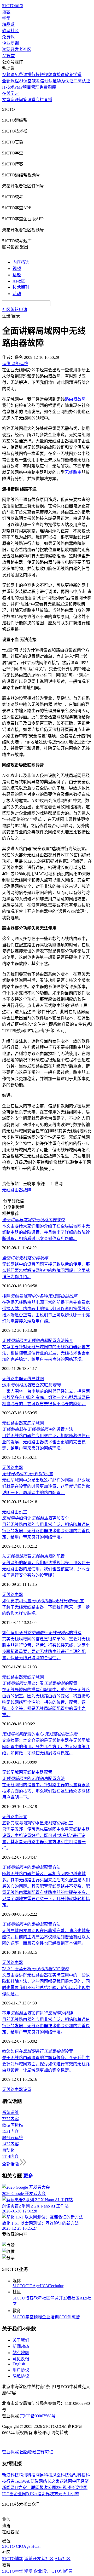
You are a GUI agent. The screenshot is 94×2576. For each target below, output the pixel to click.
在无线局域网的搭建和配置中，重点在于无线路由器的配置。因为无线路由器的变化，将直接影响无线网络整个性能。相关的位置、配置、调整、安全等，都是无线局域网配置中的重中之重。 (46, 1702)
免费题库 (48, 87)
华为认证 (65, 81)
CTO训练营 (69, 2317)
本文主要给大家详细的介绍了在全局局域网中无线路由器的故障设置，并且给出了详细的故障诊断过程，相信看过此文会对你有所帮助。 (46, 1232)
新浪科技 (10, 2475)
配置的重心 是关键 (40, 1734)
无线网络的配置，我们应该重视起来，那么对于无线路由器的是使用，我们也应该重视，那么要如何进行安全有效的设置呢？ (46, 1569)
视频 (17, 269)
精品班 (8, 24)
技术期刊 (21, 287)
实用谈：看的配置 (40, 1683)
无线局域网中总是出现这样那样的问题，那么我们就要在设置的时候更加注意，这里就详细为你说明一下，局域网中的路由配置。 (46, 1486)
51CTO (19, 2286)
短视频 (46, 75)
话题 (17, 275)
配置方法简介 (38, 1341)
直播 (48, 100)
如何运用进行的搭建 (42, 1633)
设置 (28, 1474)
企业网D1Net (25, 2494)
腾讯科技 (27, 2475)
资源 (15, 100)
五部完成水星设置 (38, 1823)
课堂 (31, 100)
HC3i (44, 2286)
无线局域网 (33, 1379)
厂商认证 (82, 81)
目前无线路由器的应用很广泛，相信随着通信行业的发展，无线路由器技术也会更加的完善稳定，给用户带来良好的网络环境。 (46, 1442)
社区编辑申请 (15, 310)
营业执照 (11, 2452)
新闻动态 (21, 2346)
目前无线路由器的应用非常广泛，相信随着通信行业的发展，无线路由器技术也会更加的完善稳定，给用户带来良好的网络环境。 (46, 1531)
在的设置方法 (38, 1429)
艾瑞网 (37, 2481)
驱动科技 (77, 2475)
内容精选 (21, 262)
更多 (28, 2176)
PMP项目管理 (27, 87)
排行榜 (33, 75)
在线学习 (10, 93)
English (19, 2364)
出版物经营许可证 (37, 2452)
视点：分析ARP (36, 1969)
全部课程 (10, 81)
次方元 (56, 2494)
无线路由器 (13, 1379)
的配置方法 (33, 1779)
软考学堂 (73, 75)
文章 (6, 100)
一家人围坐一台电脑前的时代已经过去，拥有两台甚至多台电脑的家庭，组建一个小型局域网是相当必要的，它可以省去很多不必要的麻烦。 (46, 1398)
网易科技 (44, 2475)
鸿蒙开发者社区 (17, 50)
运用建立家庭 (31, 1385)
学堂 (6, 18)
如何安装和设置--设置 (43, 1601)
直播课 (58, 75)
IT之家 (21, 2488)
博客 (6, 12)
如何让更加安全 (36, 1518)
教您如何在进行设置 (38, 2051)
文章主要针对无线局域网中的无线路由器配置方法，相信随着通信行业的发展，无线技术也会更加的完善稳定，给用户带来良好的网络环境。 (46, 1353)
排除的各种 (40, 1296)
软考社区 (10, 31)
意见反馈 (21, 2359)
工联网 (33, 2488)
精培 (38, 2317)
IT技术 (8, 87)
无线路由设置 (15, 1512)
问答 (23, 100)
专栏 (40, 100)
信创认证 (48, 81)
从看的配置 (33, 1556)
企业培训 (10, 43)
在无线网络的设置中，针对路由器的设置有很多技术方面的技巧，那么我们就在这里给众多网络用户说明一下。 (46, 1791)
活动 (17, 294)
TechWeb (22, 2481)
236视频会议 (68, 2488)
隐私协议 (21, 2376)
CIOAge (33, 2286)
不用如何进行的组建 (38, 2013)
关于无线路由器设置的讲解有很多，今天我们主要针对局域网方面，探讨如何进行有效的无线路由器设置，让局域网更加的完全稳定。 (46, 2064)
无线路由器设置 (17, 2090)
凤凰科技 (61, 2475)
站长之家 (51, 2481)
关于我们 (21, 2340)
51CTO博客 (23, 2298)
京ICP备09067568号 (38, 2416)
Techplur (56, 2286)
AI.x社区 (63, 2559)
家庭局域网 (33, 1423)
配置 (48, 1772)
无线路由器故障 (17, 1190)
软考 (36, 81)
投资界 (44, 2494)
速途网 (66, 2481)
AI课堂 (8, 56)
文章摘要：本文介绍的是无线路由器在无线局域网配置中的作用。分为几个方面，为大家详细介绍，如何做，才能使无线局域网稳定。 (46, 1747)
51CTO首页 (13, 6)
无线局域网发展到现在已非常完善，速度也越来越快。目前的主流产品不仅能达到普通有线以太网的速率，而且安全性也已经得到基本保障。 (46, 1937)
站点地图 (21, 2353)
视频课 (8, 75)
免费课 (8, 37)
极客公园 (48, 2488)
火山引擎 (71, 2494)
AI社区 (19, 281)
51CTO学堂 (23, 2317)
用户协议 (21, 2370)
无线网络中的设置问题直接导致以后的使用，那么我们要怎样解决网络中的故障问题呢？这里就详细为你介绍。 (46, 1270)
